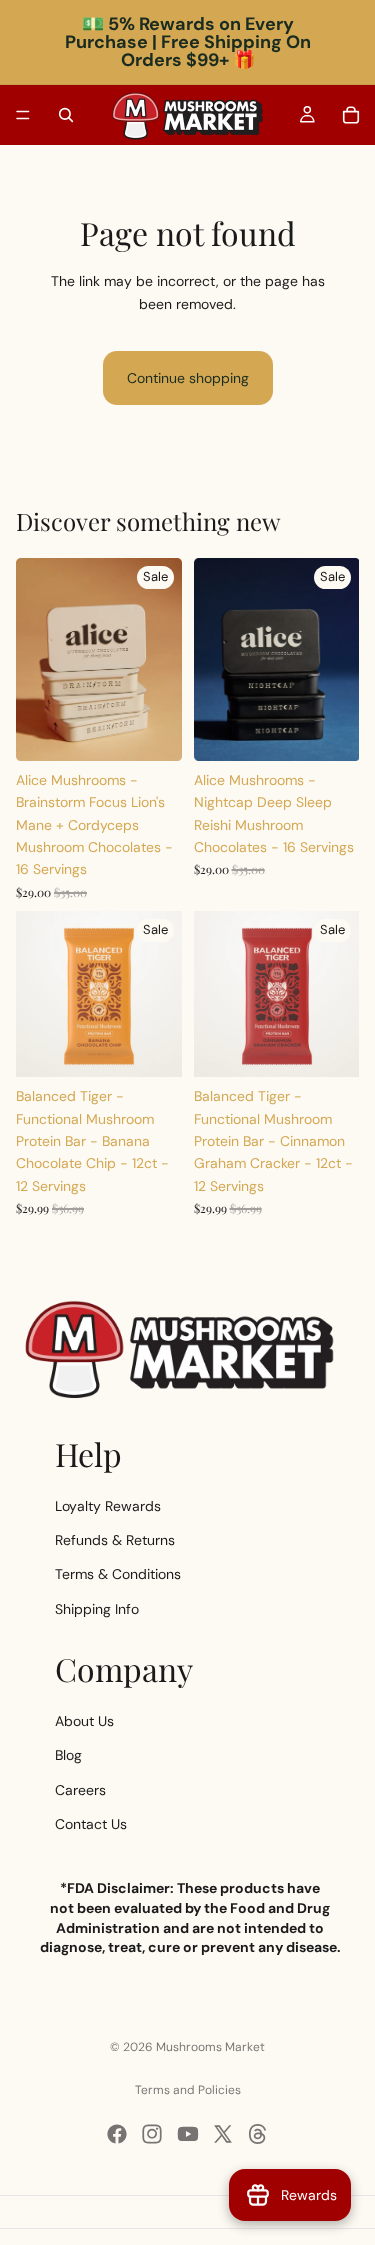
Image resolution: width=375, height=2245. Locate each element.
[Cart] (351, 115)
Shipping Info (97, 1609)
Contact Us (91, 1824)
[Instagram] (152, 2134)
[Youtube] (188, 2134)
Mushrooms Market (210, 2047)
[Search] (66, 115)
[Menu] (23, 115)
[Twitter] (223, 2134)
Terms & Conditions (118, 1575)
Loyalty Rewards (108, 1506)
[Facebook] (117, 2134)
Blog (68, 1755)
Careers (80, 1790)
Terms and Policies (188, 2090)
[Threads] (258, 2134)
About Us (84, 1721)
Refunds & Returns (115, 1540)
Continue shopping (188, 378)
